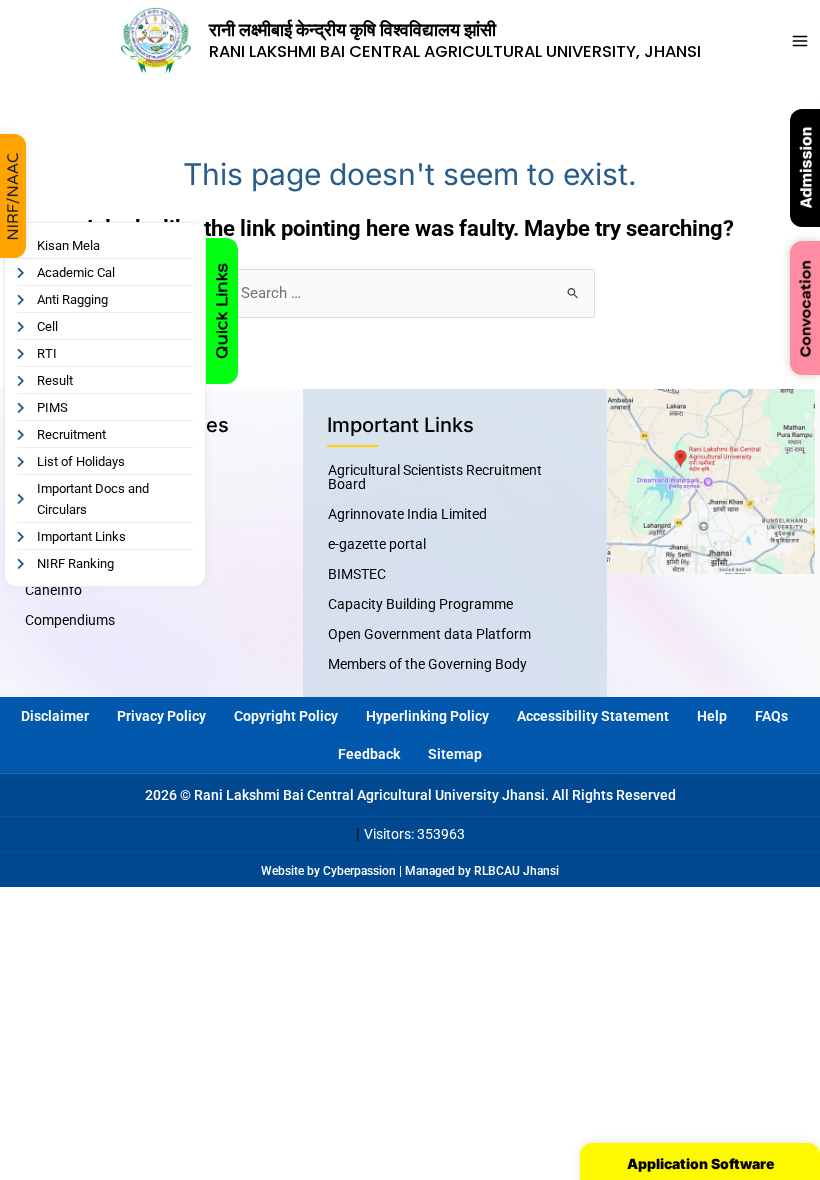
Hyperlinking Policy (427, 716)
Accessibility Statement (593, 716)
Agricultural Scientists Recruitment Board (435, 477)
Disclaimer (55, 716)
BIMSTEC (357, 574)
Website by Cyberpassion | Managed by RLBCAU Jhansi (410, 871)
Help (712, 716)
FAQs (771, 716)
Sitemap (455, 754)
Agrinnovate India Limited (407, 514)
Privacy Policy (161, 716)
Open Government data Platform (429, 634)
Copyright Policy (286, 716)
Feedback (369, 754)
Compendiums (70, 620)
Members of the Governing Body (427, 664)
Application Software (700, 1163)
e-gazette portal (377, 544)
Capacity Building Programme (420, 604)
